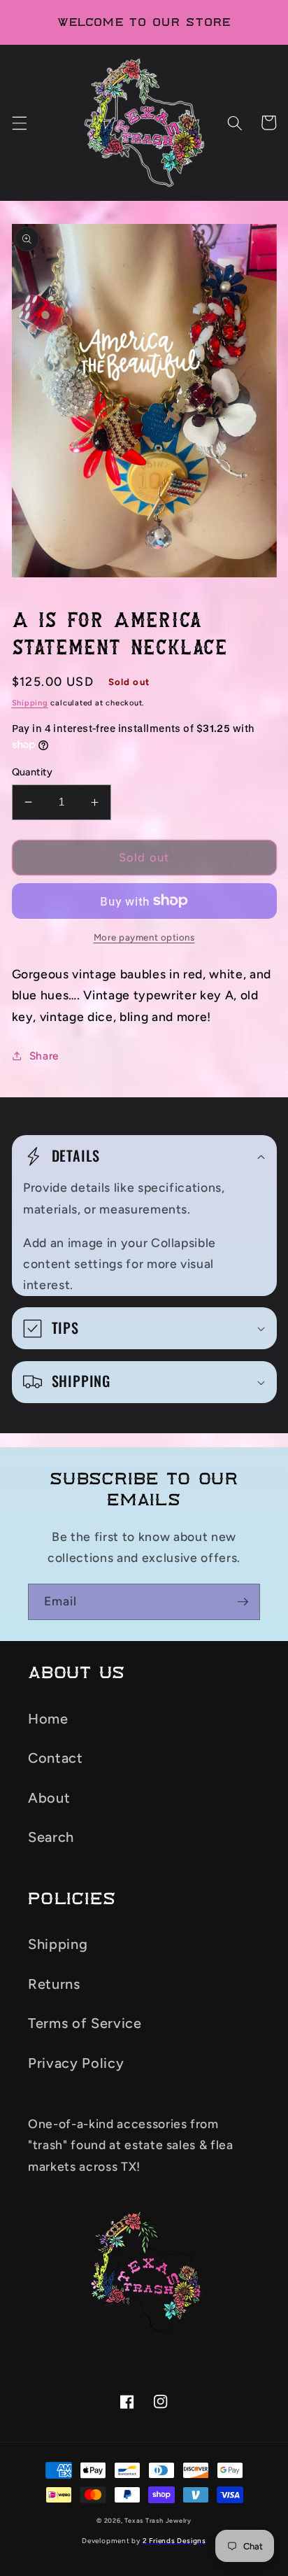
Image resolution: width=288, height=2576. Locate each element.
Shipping (30, 703)
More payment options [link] (144, 937)
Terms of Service (85, 2023)
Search (51, 1837)
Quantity (33, 772)
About (49, 1798)
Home (48, 1719)
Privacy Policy (76, 2063)
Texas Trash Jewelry (158, 2520)
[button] (19, 122)
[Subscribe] (243, 1602)
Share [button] (44, 1056)
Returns (54, 1984)
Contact (56, 1758)
